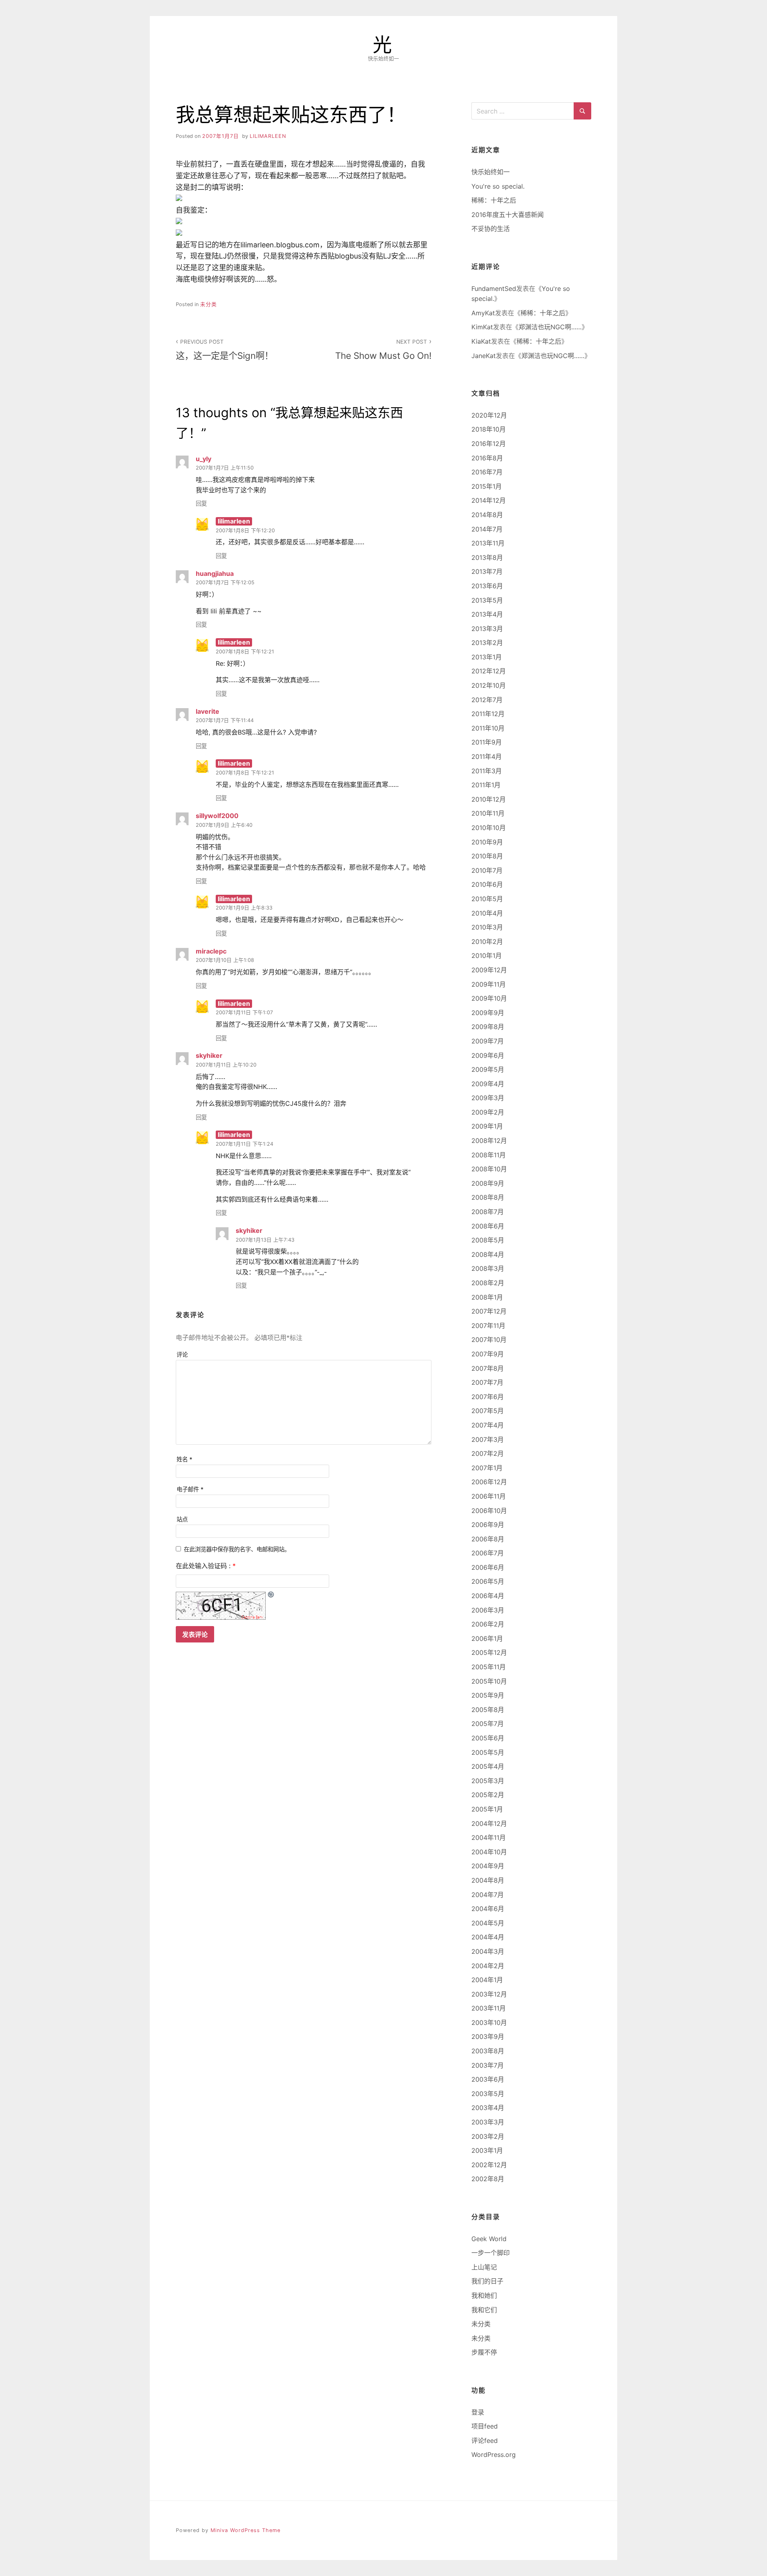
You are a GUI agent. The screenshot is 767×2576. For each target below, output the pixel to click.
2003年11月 (489, 2008)
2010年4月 (487, 913)
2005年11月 (489, 1667)
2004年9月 (488, 1866)
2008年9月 (488, 1183)
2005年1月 (487, 1809)
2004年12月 (489, 1824)
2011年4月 (487, 756)
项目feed (485, 2426)
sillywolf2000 (217, 816)
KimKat (482, 327)
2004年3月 (488, 1951)
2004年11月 (489, 1837)
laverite (208, 711)
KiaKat (481, 341)
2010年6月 (487, 884)
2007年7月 (487, 1382)
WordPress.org (494, 2455)
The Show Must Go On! (383, 350)
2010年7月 (487, 870)
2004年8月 (488, 1880)
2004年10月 (489, 1852)
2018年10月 (489, 429)
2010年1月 (487, 956)
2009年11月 (489, 984)
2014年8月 (487, 515)
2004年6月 (488, 1909)
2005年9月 (488, 1695)
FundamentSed (494, 289)
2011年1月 (486, 785)
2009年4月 (488, 1084)
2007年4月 (488, 1425)
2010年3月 (487, 927)
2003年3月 (488, 2122)
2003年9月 (488, 2037)
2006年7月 (488, 1553)
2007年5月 (488, 1411)
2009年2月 (488, 1112)
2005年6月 (488, 1738)
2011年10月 (488, 728)
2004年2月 (488, 1966)
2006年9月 (488, 1525)
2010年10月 (489, 828)
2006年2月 (488, 1624)
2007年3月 (488, 1439)
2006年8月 (488, 1539)
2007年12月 (489, 1311)
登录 (478, 2412)
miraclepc (211, 951)
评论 (182, 1355)
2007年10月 (489, 1340)
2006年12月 (489, 1482)
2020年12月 (489, 415)
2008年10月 (489, 1169)
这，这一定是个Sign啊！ (225, 350)
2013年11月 (488, 543)
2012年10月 (489, 685)
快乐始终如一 (491, 172)
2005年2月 (488, 1795)
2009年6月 (488, 1055)
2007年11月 (488, 1326)
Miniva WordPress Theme (245, 2530)
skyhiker (209, 1055)
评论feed (485, 2441)
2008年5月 (488, 1240)
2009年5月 (488, 1069)
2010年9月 (487, 842)
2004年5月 (488, 1923)
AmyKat (483, 313)
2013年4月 (487, 614)
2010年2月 (487, 942)
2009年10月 (489, 998)
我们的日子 (487, 2281)
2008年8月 (488, 1197)
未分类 (209, 304)
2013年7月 (487, 571)
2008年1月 (487, 1297)
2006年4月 (488, 1596)
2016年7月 (487, 472)
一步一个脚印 (491, 2253)
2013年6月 (487, 586)
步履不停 (484, 2352)
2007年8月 (488, 1368)
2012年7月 (487, 700)
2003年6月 (488, 2079)
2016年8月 (487, 458)
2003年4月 (488, 2108)
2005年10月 (489, 1681)
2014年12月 (489, 500)
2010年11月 (488, 813)
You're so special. (498, 186)
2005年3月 (488, 1781)
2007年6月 (488, 1397)
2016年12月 (489, 444)
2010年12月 (489, 799)
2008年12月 (489, 1141)
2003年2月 (488, 2136)
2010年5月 (487, 899)
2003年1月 (487, 2150)
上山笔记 (484, 2267)
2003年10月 (489, 2023)
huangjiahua (215, 573)
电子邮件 (190, 1489)
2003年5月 (488, 2094)
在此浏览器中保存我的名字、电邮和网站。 (237, 1549)
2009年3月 (488, 1098)
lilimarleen (268, 136)
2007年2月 (488, 1453)
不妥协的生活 (491, 229)
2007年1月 (487, 1468)
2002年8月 (488, 2179)
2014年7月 (487, 529)
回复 (201, 503)
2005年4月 (488, 1766)
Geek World (489, 2239)
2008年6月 (488, 1226)
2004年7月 (488, 1895)
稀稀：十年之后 (494, 200)
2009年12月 (489, 970)
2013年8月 (487, 557)
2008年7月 (488, 1212)
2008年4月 (488, 1254)
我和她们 (484, 2295)
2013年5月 (487, 600)
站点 (182, 1519)
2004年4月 (488, 1937)
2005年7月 (488, 1724)
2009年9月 (488, 1013)
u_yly (204, 459)
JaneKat (484, 356)
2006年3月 (488, 1610)
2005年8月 (488, 1710)
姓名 (185, 1459)
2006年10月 (489, 1511)
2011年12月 (488, 714)
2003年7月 (488, 2065)
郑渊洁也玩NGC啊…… (550, 327)
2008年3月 (488, 1268)
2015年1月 (487, 486)
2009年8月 (488, 1027)
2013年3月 (487, 629)
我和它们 (484, 2310)
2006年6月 (488, 1567)
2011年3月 (487, 771)
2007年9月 (488, 1354)
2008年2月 (488, 1283)
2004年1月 (487, 1980)
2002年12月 (489, 2165)
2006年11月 (489, 1496)
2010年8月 (487, 856)
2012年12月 (489, 671)
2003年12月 (489, 1994)
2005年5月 (488, 1752)
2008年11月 (489, 1155)
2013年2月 (487, 643)
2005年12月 (489, 1652)
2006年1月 (487, 1638)
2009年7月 (488, 1041)
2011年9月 (487, 742)
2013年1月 (487, 657)
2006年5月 (488, 1581)
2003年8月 (488, 2051)
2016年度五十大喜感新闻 (508, 215)
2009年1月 (487, 1126)
